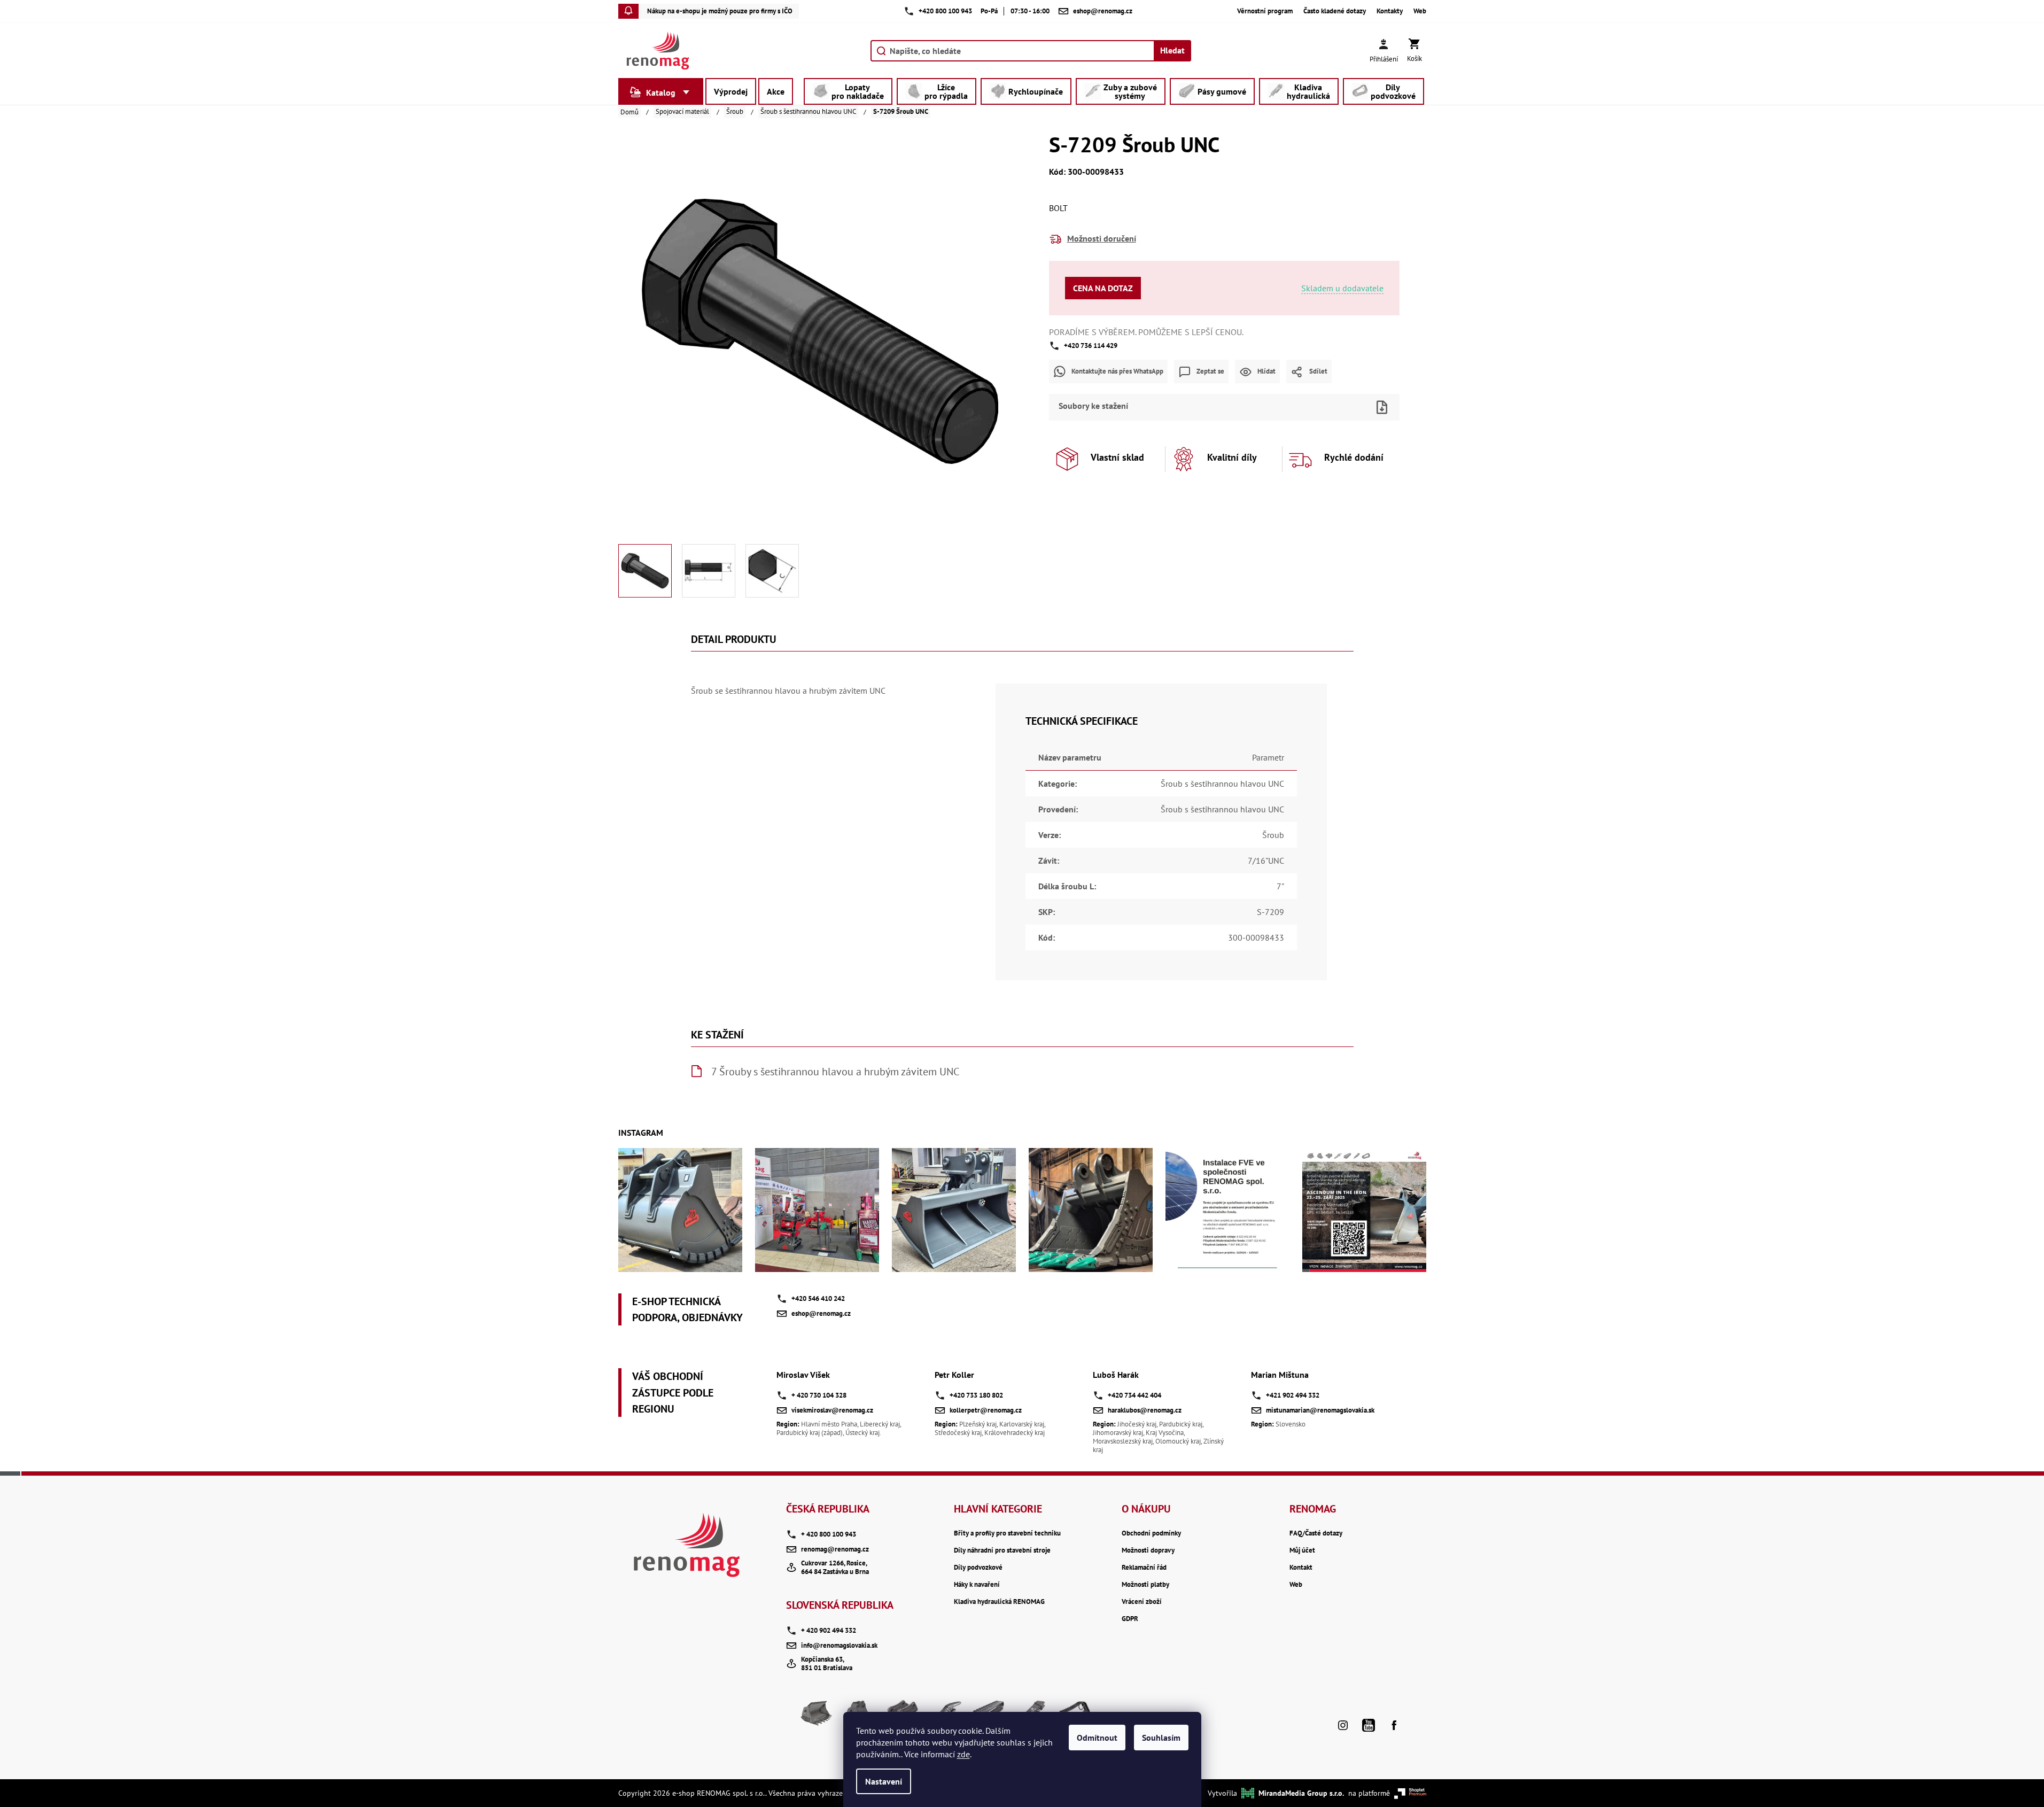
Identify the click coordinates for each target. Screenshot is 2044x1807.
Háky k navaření (977, 1585)
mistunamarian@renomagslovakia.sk (1320, 1410)
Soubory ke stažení (1093, 406)
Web (1420, 11)
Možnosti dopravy (1148, 1550)
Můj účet (1302, 1550)
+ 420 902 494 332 (829, 1630)
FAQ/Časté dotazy (1316, 1533)
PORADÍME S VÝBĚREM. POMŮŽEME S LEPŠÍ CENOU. (1146, 332)
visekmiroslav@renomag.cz (832, 1410)
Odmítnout (1097, 1738)
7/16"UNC (1266, 860)
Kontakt (1301, 1568)
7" (1280, 886)
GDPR (1130, 1619)
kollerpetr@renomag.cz (986, 1410)
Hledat (1172, 50)
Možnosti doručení (1102, 238)
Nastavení (884, 1781)
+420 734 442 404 (1134, 1395)
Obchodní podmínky (1151, 1533)
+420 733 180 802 (976, 1395)
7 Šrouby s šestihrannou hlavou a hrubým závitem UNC (835, 1072)
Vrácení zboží (1142, 1602)
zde (963, 1754)
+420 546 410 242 (818, 1298)
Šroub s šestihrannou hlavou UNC (1222, 784)
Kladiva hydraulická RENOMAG (999, 1602)
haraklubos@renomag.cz (1145, 1410)
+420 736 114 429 (1091, 346)
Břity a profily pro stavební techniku (1007, 1533)
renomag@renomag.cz (835, 1549)
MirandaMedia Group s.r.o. (1301, 1793)
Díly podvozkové (978, 1568)
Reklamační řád (1144, 1568)
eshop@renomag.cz (821, 1313)
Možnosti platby (1145, 1585)
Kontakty (1390, 11)
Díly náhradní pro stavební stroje (1002, 1550)
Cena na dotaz (1103, 288)
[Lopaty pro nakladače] (817, 1717)
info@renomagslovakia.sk (839, 1645)
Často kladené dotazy (1335, 11)
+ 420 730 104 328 (819, 1395)
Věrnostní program (1265, 11)
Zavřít (1242, 390)
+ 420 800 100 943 (829, 1534)
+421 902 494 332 (1293, 1395)
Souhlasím (1161, 1738)
